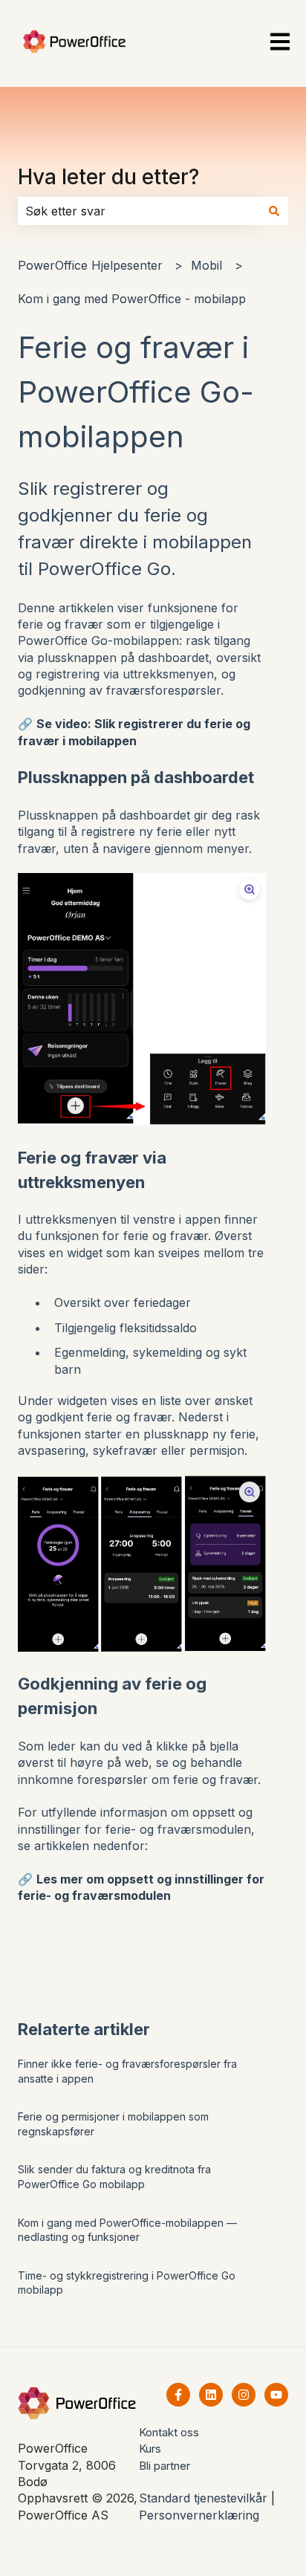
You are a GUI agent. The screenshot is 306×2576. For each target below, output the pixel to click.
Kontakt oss (169, 2432)
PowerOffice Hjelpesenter (90, 265)
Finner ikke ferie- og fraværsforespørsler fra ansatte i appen (127, 2071)
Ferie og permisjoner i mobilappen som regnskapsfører (113, 2124)
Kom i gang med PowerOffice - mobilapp (132, 299)
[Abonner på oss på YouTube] (276, 2395)
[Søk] (274, 211)
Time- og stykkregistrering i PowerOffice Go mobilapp (127, 2283)
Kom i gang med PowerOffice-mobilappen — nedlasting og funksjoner (127, 2230)
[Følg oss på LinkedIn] (211, 2395)
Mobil (206, 265)
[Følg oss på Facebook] (178, 2395)
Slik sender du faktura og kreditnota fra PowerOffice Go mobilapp (114, 2177)
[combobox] (139, 211)
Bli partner (165, 2466)
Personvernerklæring (199, 2515)
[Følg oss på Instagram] (244, 2395)
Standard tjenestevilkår (203, 2498)
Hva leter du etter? (108, 177)
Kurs (150, 2449)
